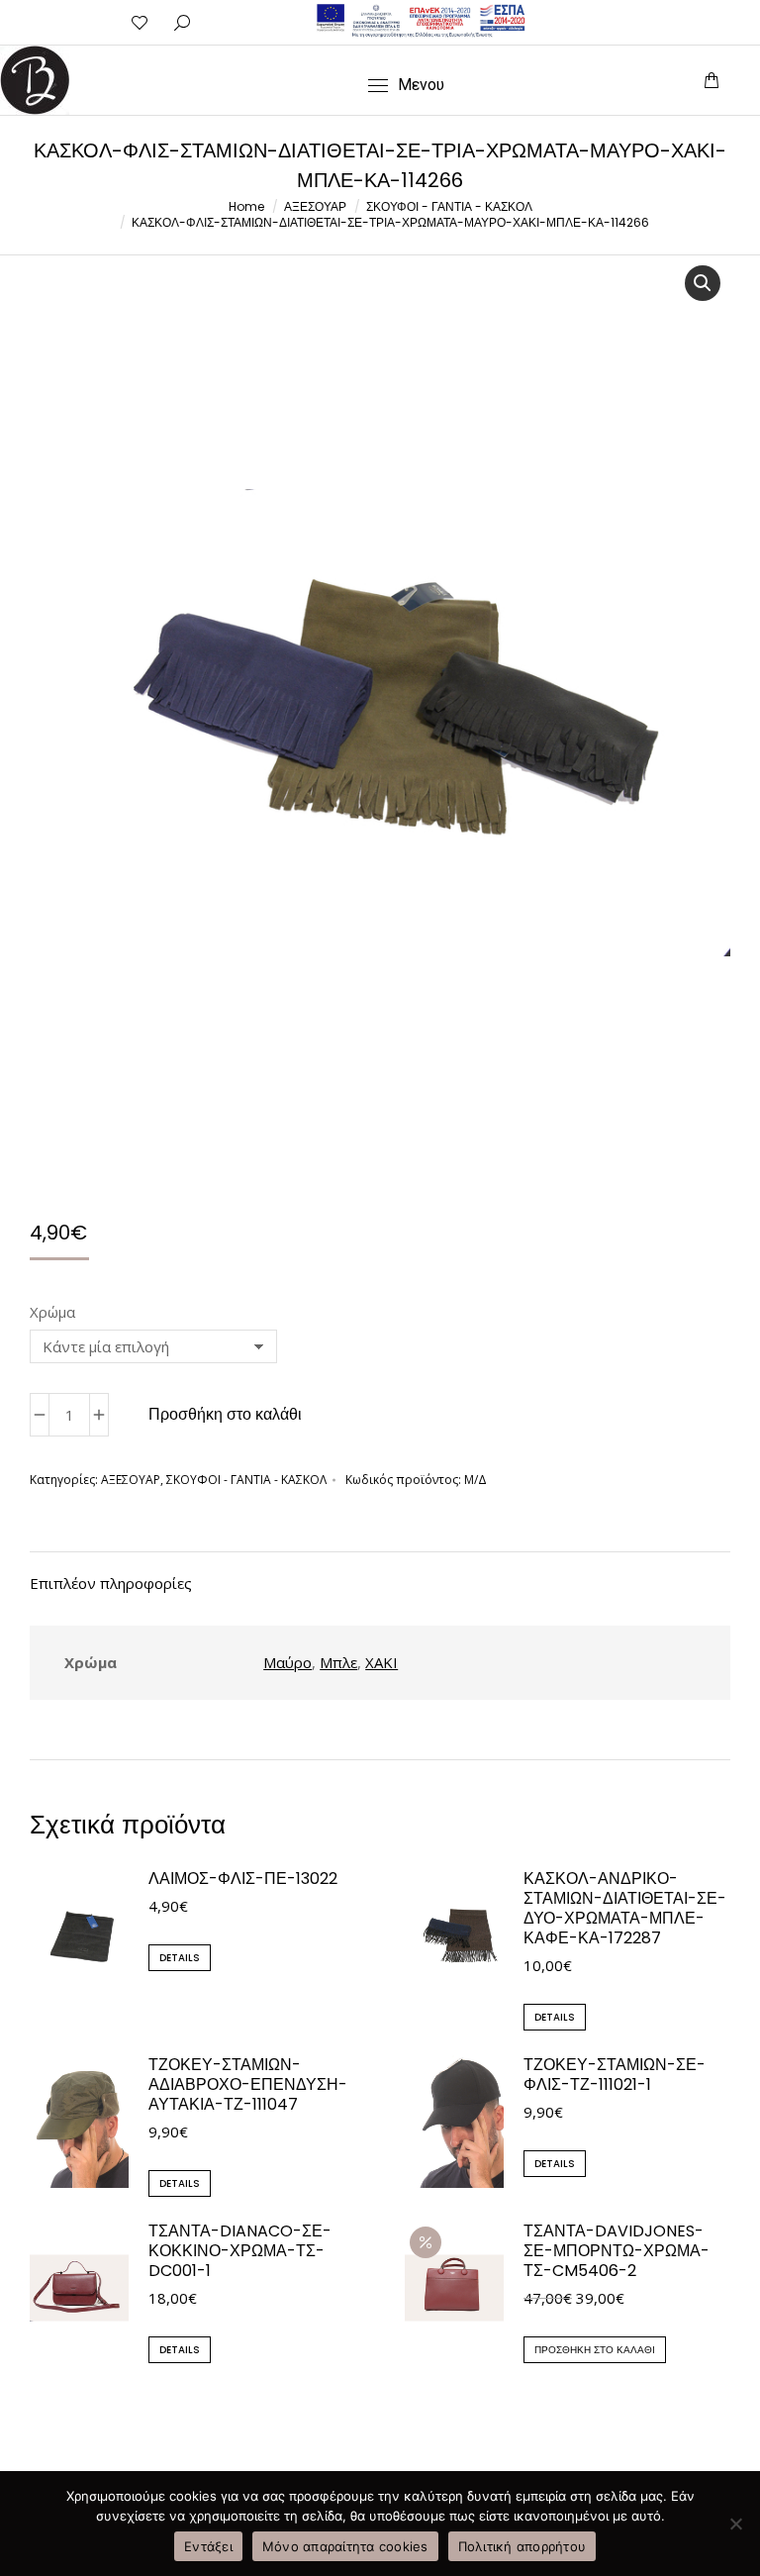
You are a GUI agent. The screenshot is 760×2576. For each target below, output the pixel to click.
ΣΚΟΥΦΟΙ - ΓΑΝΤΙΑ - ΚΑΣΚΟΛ (246, 1480)
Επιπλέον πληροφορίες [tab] (111, 1583)
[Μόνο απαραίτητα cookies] (735, 2524)
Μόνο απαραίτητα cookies (345, 2546)
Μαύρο (287, 1662)
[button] (467, 16)
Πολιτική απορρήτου (522, 2546)
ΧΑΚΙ (381, 1662)
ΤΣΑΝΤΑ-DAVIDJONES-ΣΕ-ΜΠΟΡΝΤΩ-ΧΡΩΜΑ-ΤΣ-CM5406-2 (617, 2251)
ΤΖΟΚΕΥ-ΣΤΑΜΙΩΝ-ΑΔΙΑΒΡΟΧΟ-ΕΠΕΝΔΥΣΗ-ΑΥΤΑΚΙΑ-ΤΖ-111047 (248, 2085)
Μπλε (338, 1662)
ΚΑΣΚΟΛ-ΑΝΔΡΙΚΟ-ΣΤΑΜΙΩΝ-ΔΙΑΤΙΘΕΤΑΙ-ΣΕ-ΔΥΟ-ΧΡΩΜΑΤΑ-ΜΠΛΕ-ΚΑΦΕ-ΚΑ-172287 (625, 1909)
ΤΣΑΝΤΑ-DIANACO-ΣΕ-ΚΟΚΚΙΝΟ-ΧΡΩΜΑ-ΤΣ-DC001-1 (240, 2251)
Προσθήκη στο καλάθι (225, 1414)
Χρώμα (52, 1312)
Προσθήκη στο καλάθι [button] (595, 2350)
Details (180, 1958)
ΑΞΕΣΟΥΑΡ (131, 1480)
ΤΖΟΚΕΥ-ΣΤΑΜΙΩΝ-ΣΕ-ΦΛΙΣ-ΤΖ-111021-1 (615, 2075)
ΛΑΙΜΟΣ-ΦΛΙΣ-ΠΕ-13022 (243, 1879)
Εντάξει (208, 2546)
